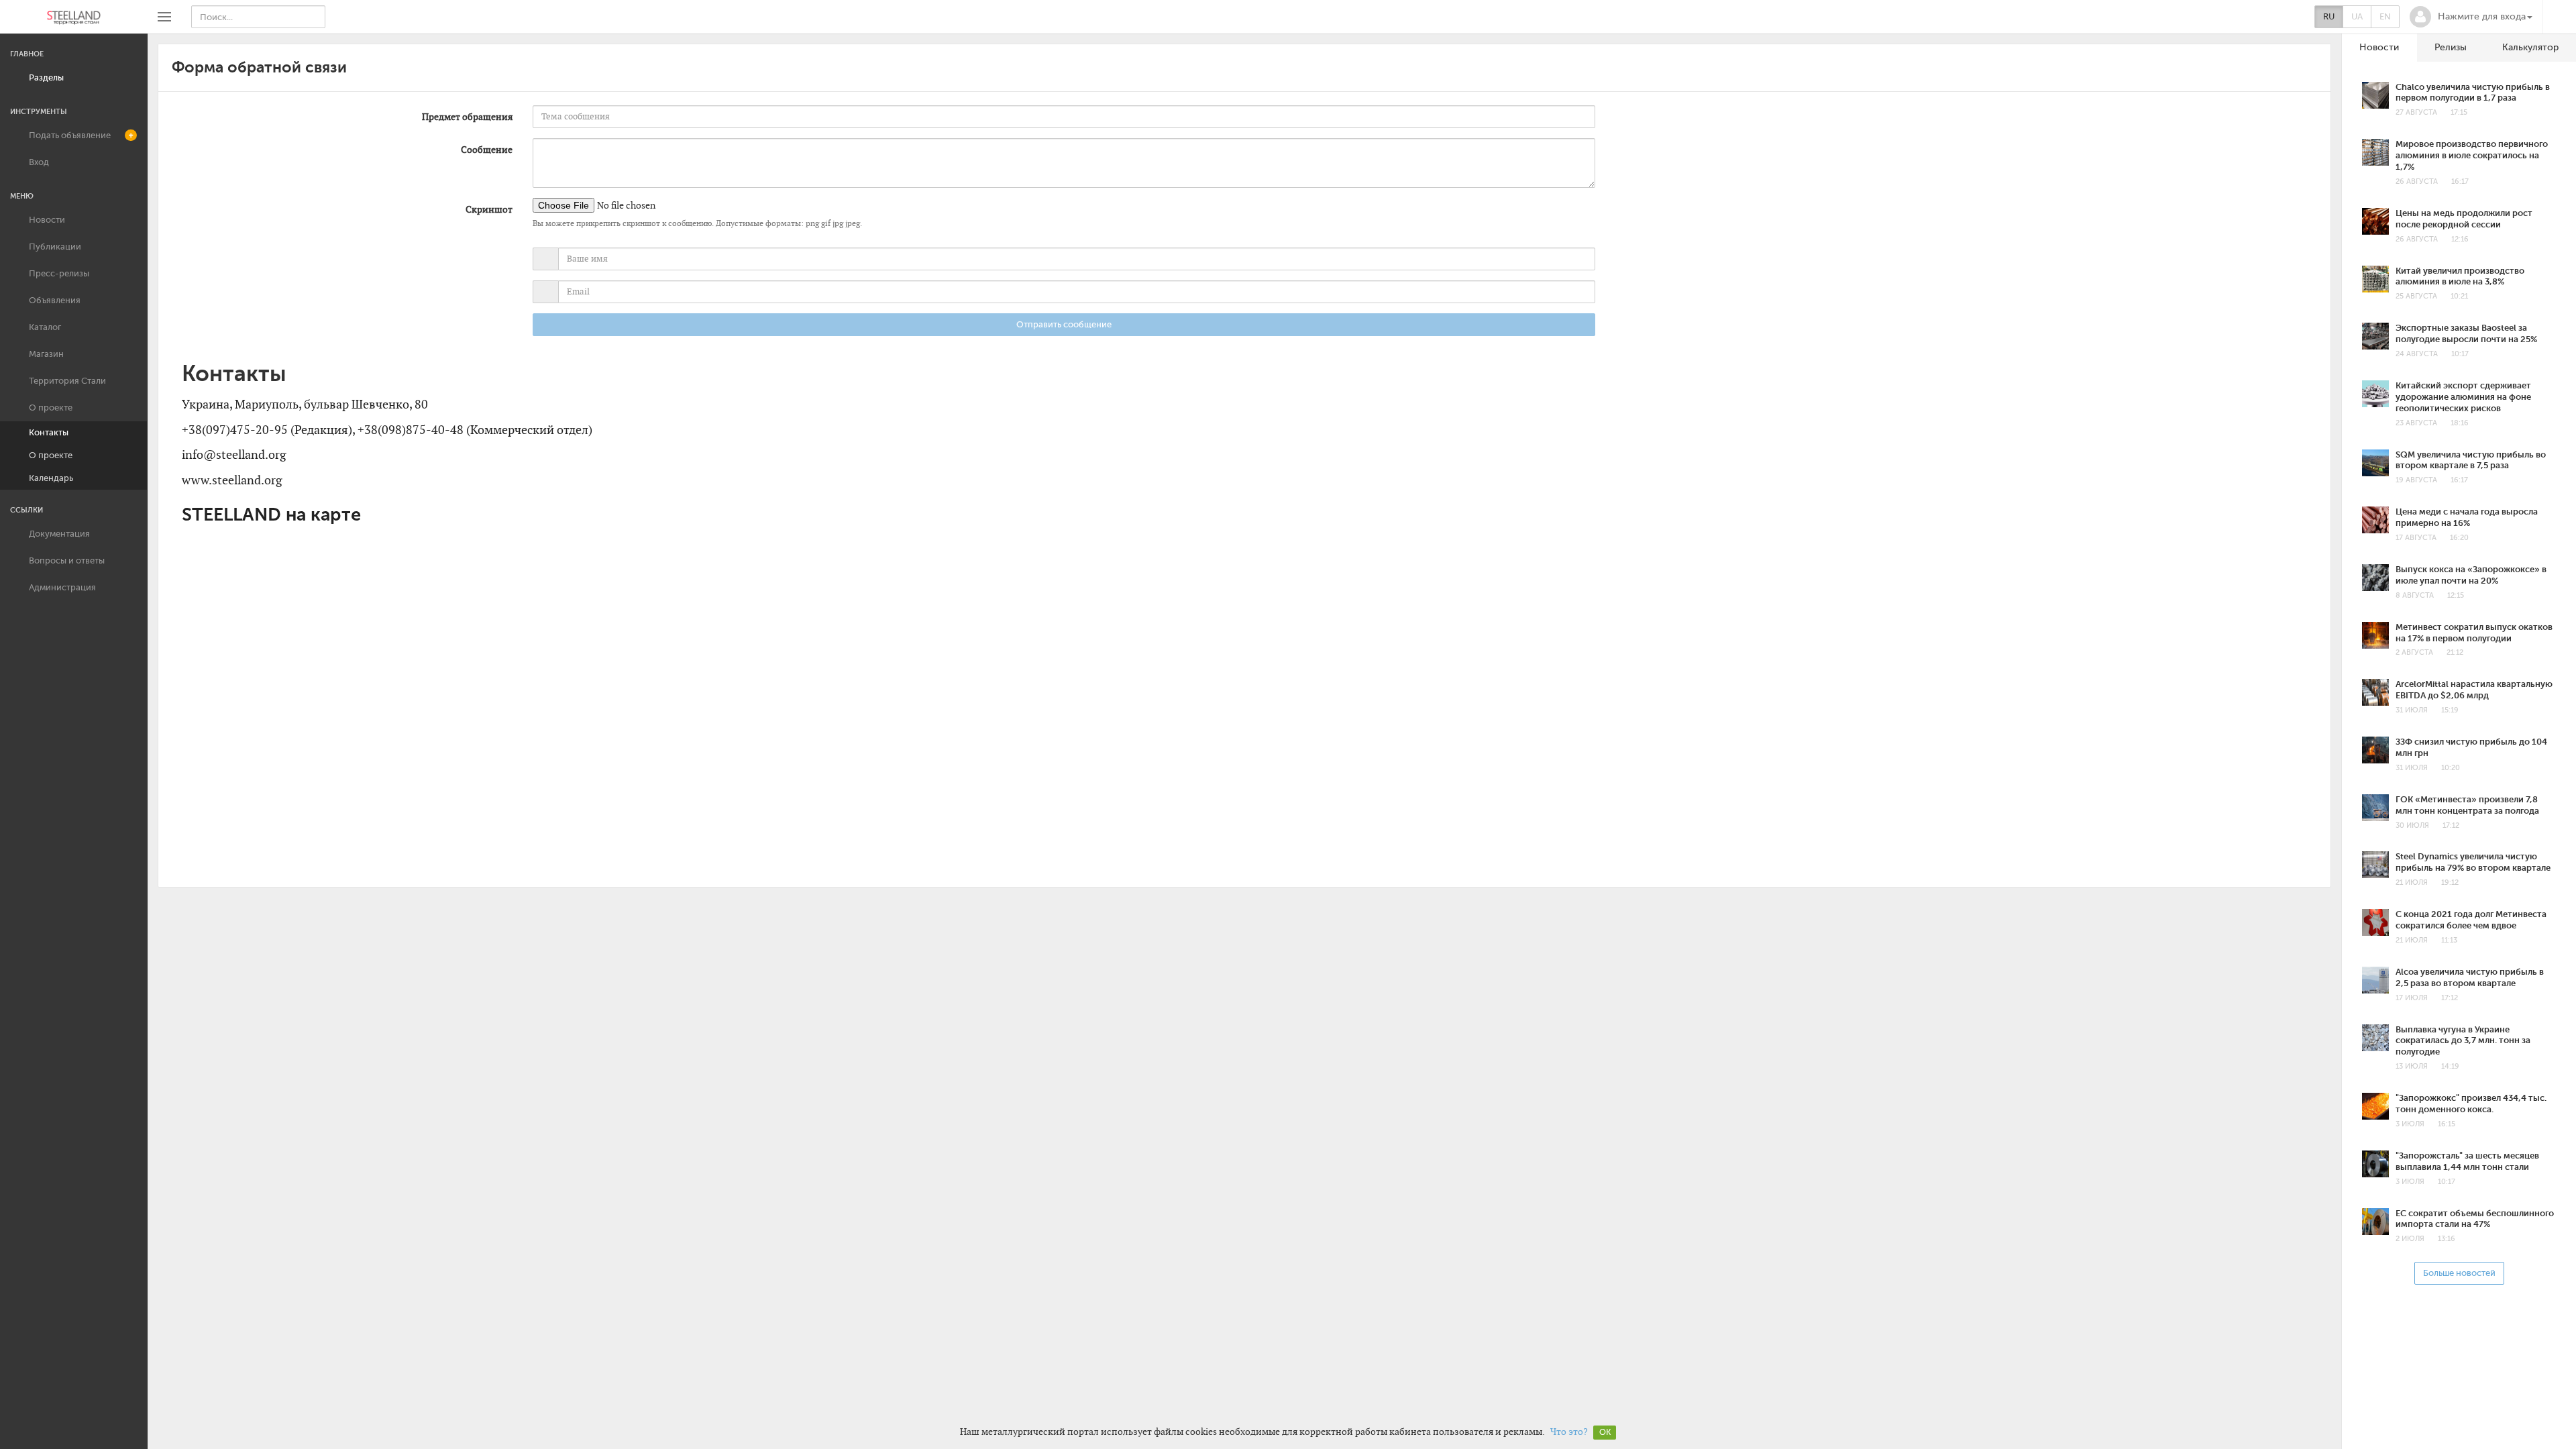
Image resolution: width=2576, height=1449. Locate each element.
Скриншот (489, 209)
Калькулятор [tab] (2530, 47)
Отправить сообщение (1064, 324)
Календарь (51, 478)
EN (2385, 16)
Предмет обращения (467, 117)
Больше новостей (2459, 1273)
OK (1605, 1432)
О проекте (51, 455)
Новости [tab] (2379, 47)
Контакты (49, 432)
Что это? (1569, 1432)
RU (2329, 16)
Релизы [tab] (2451, 47)
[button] (2471, 17)
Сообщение (487, 150)
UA (2357, 16)
